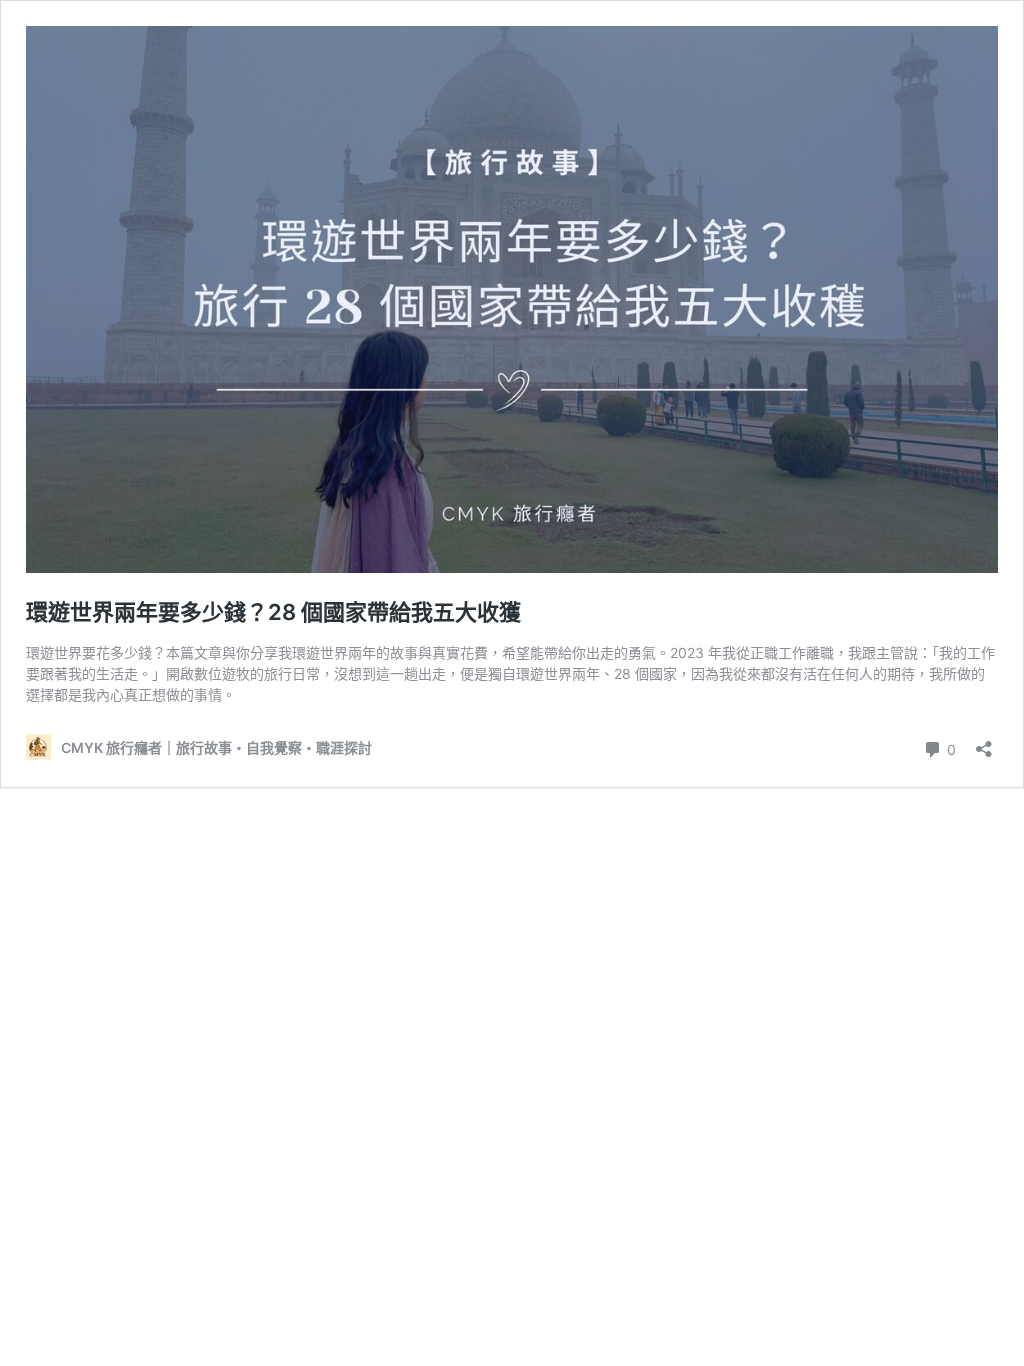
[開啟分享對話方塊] (984, 742)
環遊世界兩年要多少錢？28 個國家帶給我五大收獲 (273, 612)
